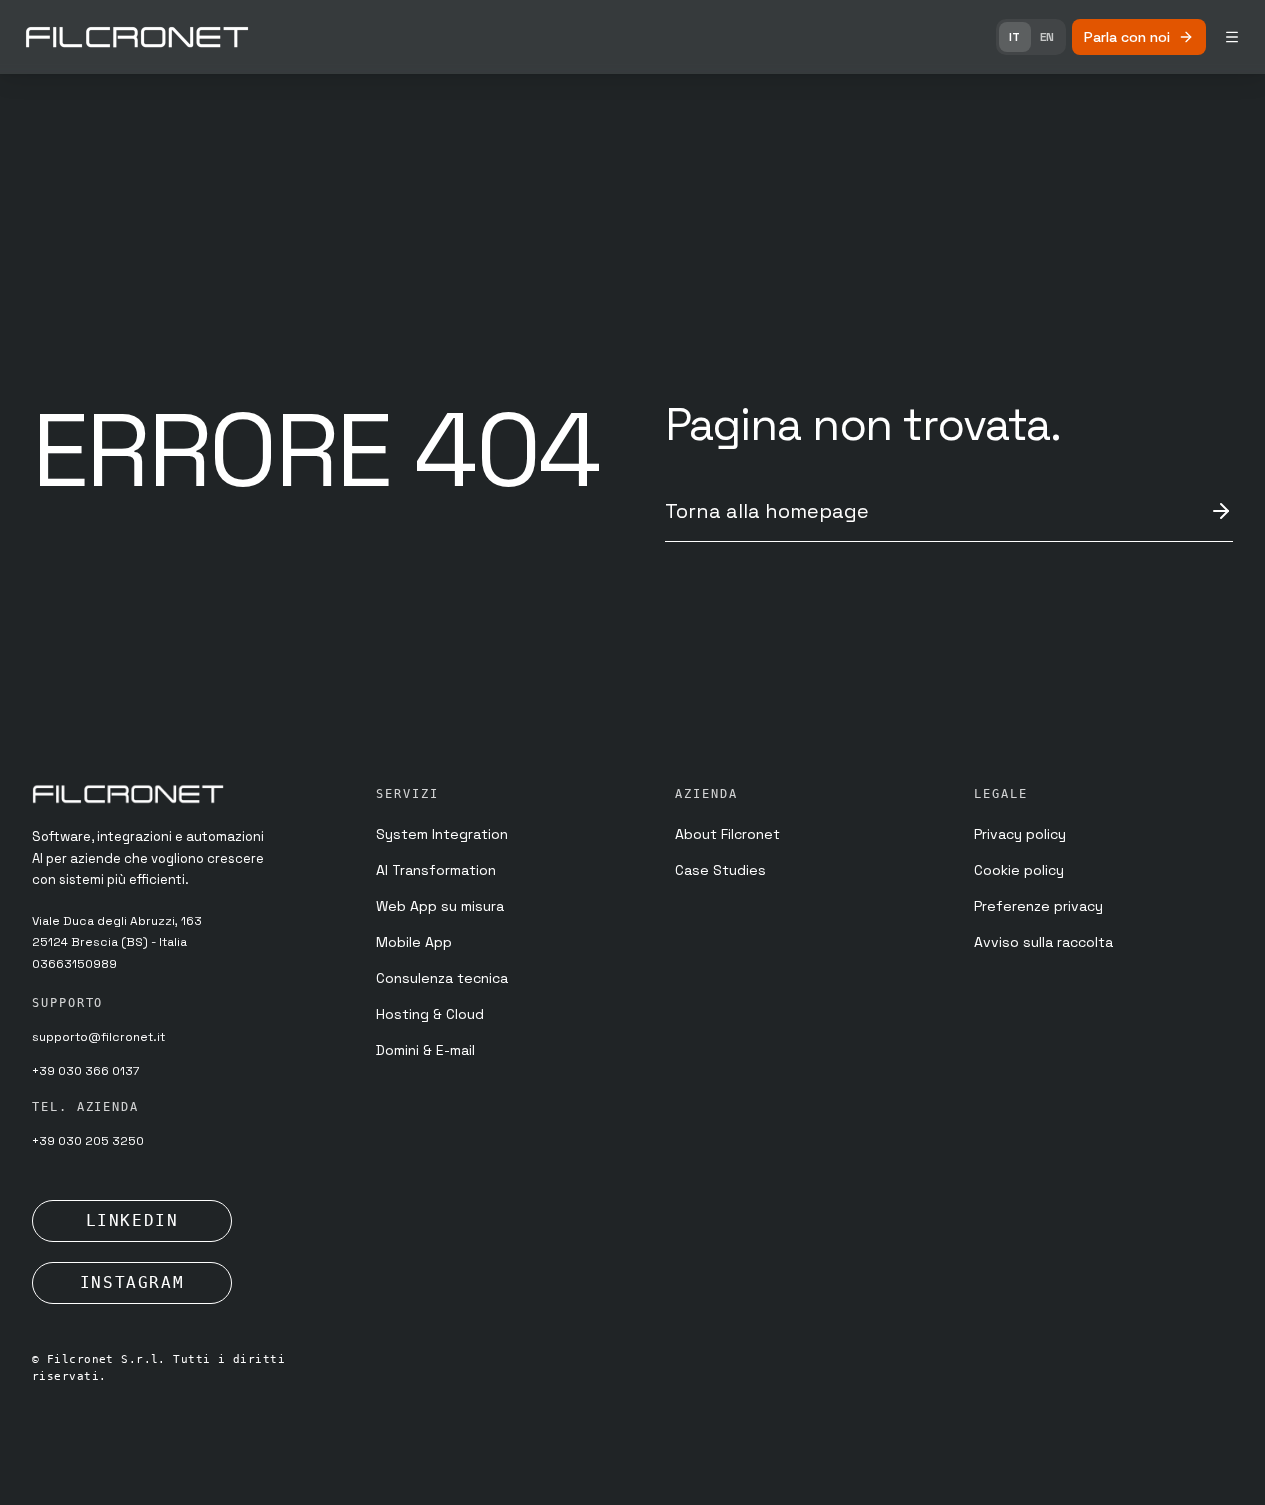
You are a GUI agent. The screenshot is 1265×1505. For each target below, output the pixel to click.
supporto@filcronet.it (98, 1037)
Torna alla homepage (767, 511)
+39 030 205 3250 (88, 1141)
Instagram (132, 1282)
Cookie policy (1019, 870)
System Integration (442, 834)
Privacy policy (1020, 834)
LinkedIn (132, 1220)
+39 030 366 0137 (85, 1071)
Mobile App (414, 942)
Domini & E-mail (425, 1050)
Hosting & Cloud (430, 1014)
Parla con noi (1127, 37)
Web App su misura (440, 906)
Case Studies (720, 870)
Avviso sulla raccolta (1043, 942)
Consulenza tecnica (442, 978)
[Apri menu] (1232, 37)
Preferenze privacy (1038, 906)
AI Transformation (436, 870)
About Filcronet (727, 834)
